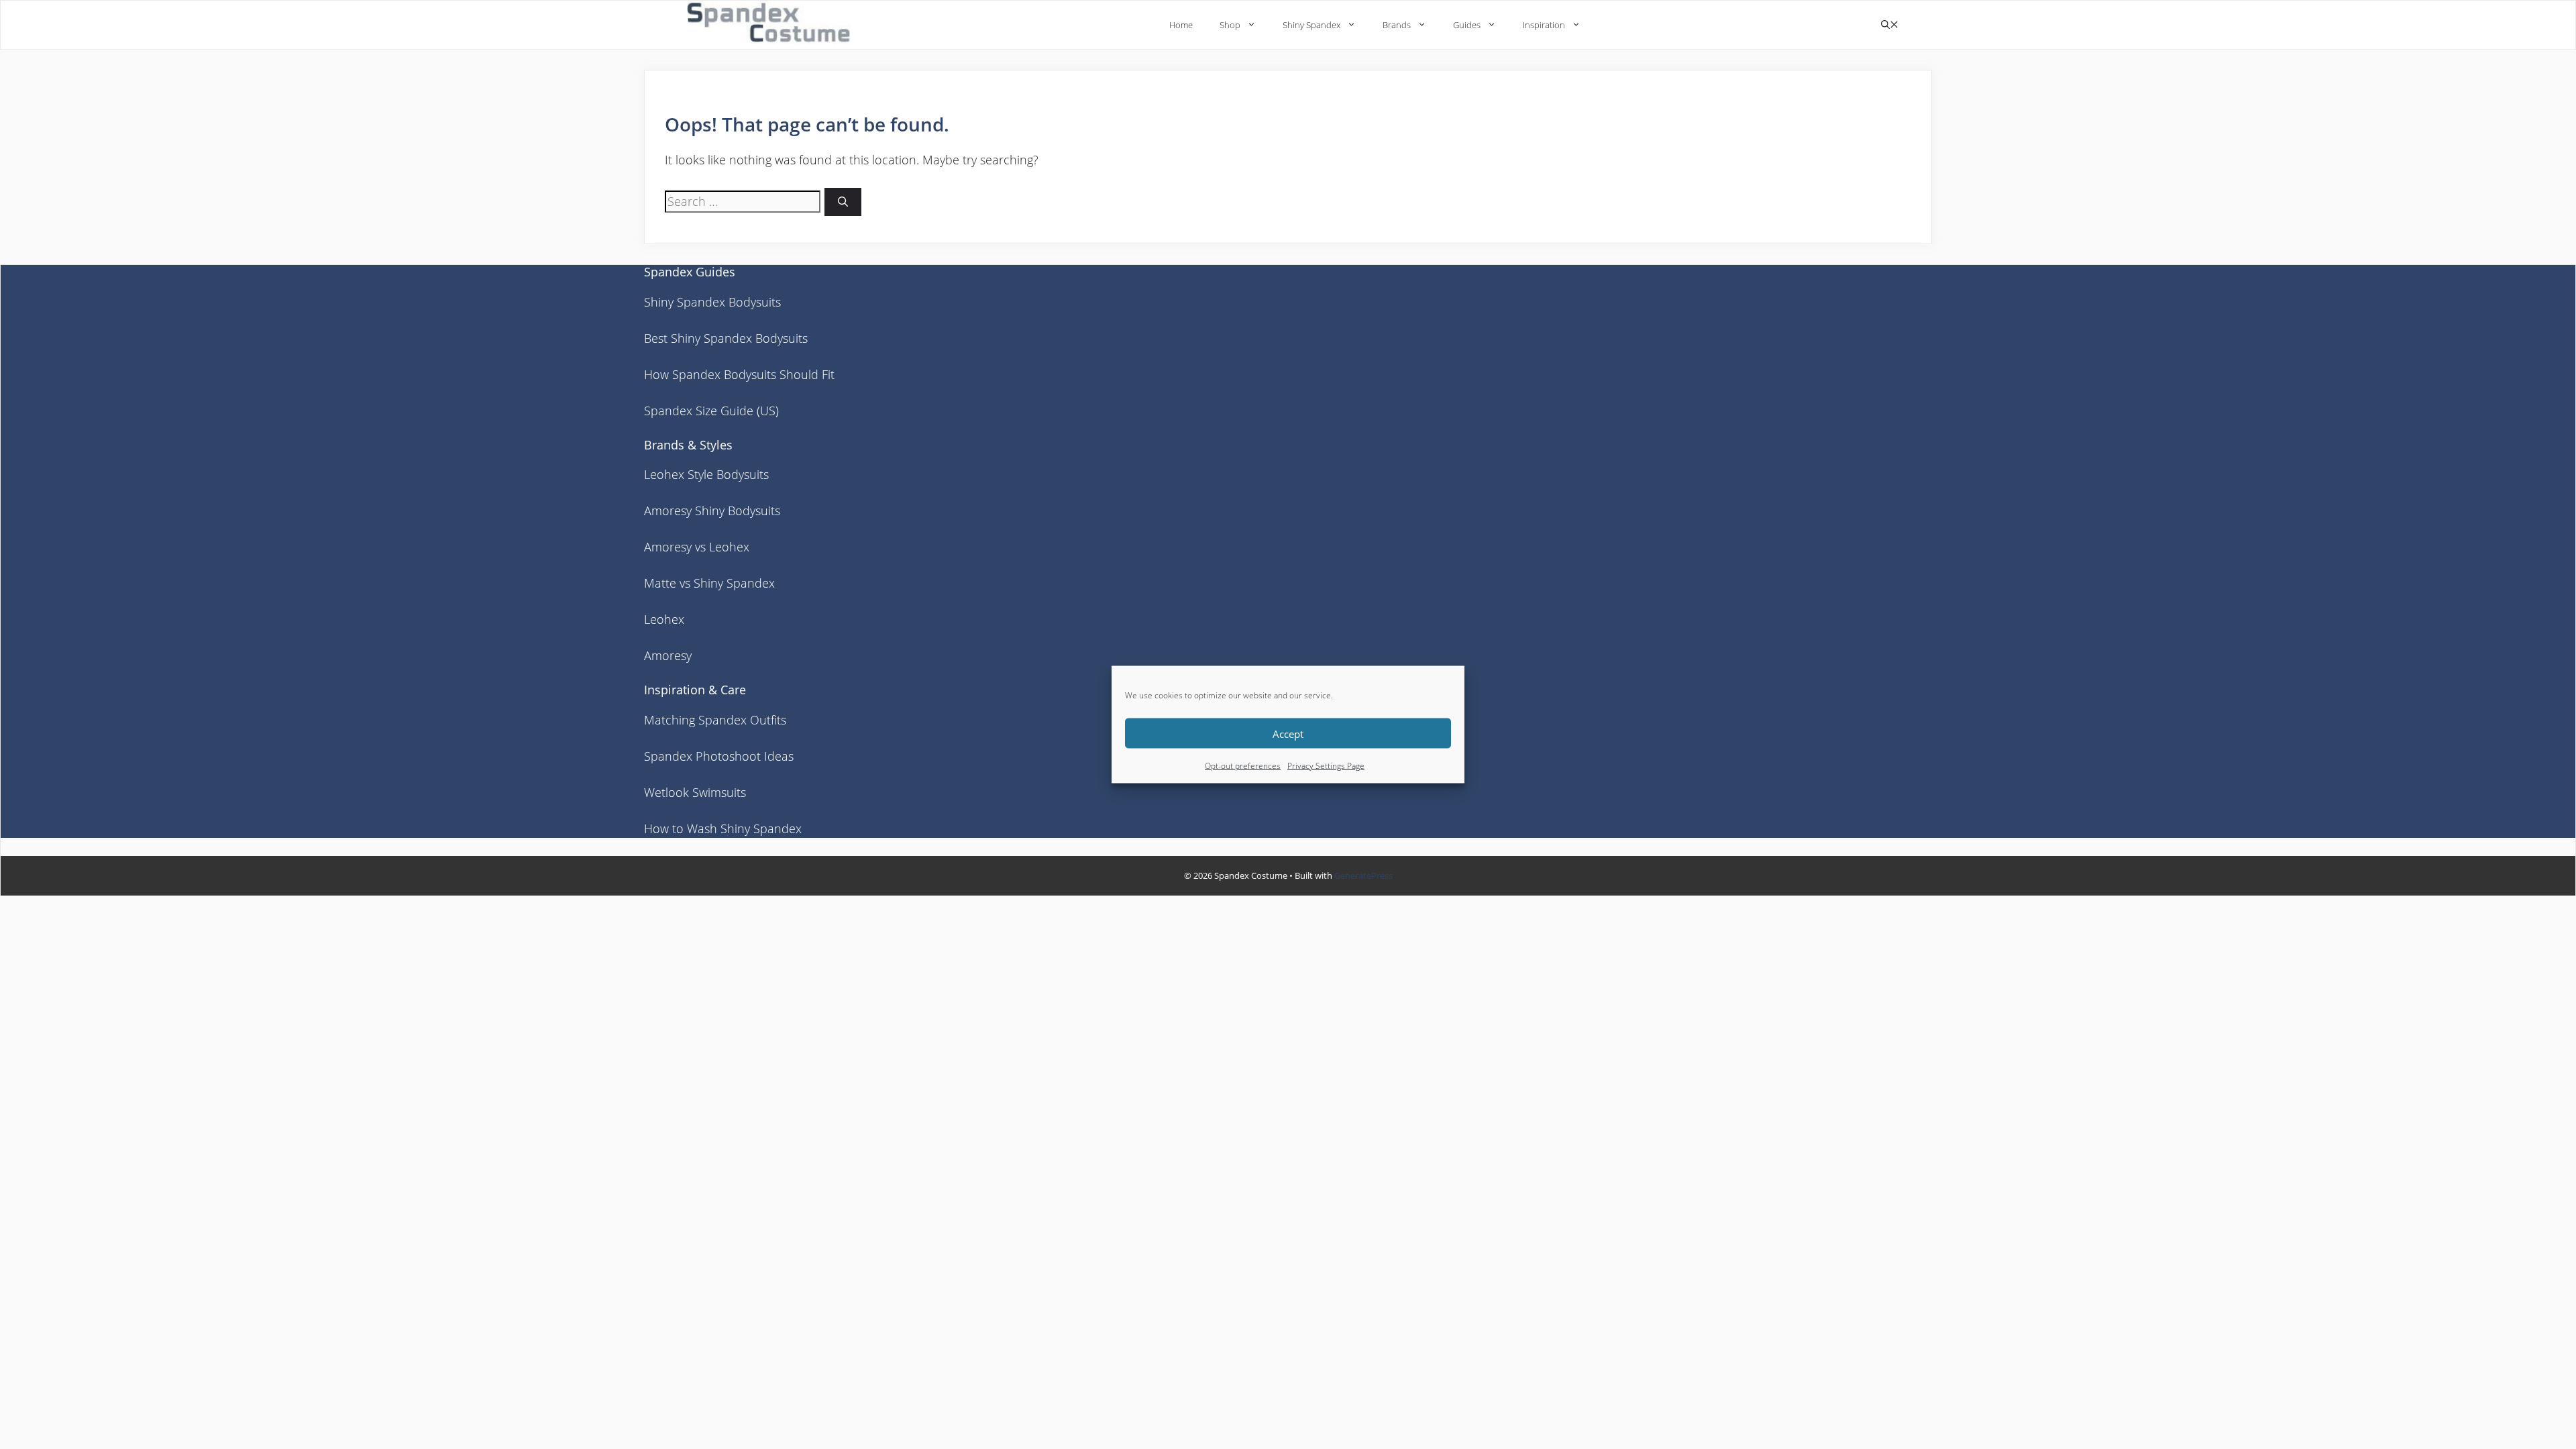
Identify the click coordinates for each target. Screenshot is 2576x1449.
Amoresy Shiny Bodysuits (712, 511)
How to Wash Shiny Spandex (723, 828)
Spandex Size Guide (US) (711, 411)
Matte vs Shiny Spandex (709, 583)
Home (1181, 25)
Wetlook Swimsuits (695, 792)
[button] (1890, 25)
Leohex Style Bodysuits (706, 474)
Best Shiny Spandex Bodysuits (726, 338)
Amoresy (668, 655)
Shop (1230, 25)
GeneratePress (1363, 875)
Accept (1288, 733)
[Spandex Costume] (773, 24)
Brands (1397, 25)
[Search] (843, 202)
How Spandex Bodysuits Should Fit (739, 374)
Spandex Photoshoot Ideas (719, 756)
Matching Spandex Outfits (715, 720)
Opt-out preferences (1243, 766)
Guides (1467, 25)
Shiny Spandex (1311, 25)
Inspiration (1544, 25)
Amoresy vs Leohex (697, 547)
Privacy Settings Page (1326, 766)
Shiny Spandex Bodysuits (712, 302)
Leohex (664, 619)
